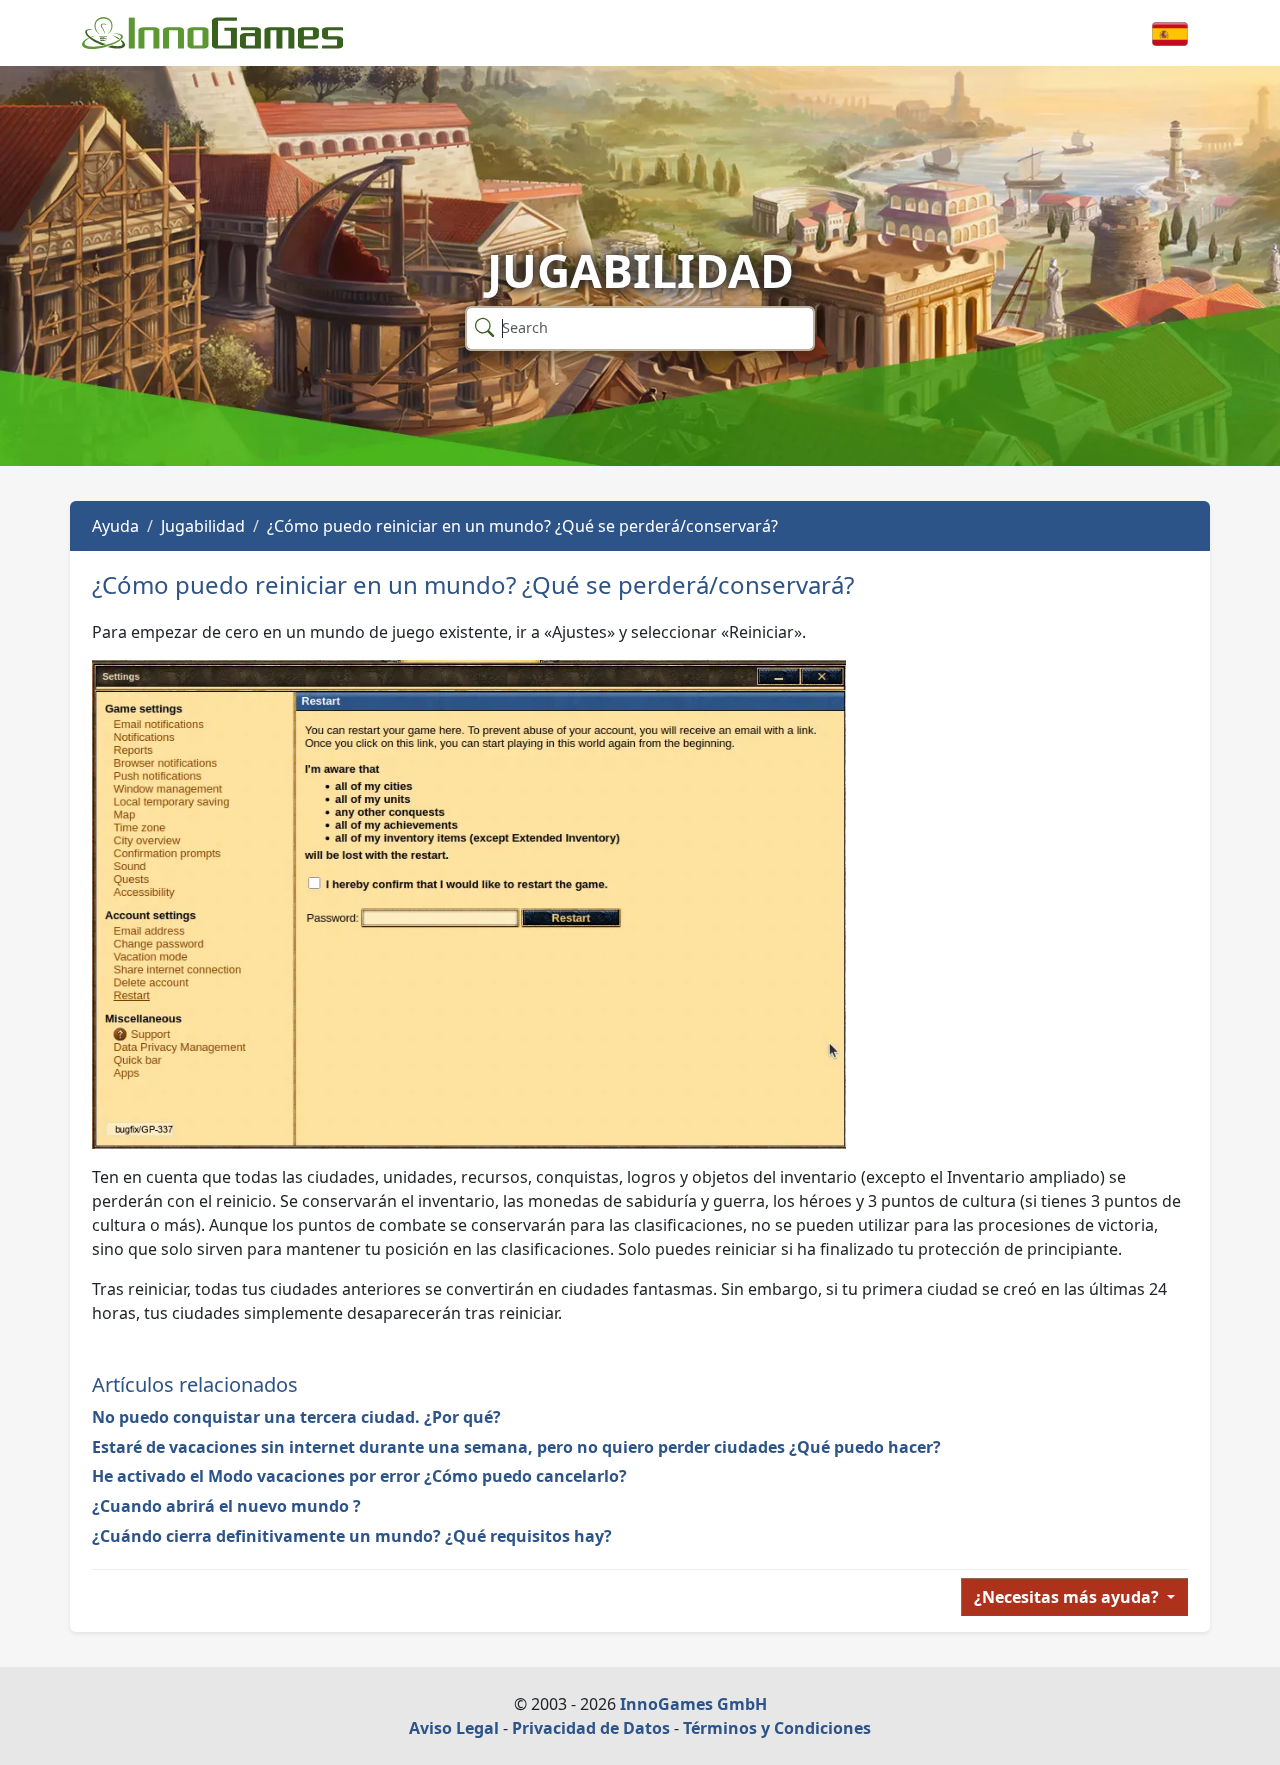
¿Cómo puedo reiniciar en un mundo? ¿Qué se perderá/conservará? (522, 526)
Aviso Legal (454, 1728)
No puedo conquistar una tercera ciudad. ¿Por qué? (296, 1417)
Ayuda (115, 526)
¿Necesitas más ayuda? (1068, 1597)
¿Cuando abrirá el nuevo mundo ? (226, 1506)
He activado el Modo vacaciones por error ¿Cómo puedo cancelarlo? (359, 1476)
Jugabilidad (203, 526)
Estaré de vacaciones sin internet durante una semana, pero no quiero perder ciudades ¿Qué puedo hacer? (516, 1447)
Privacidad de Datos (591, 1728)
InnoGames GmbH (693, 1704)
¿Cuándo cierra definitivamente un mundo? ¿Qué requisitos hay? (352, 1536)
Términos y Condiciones (777, 1728)
